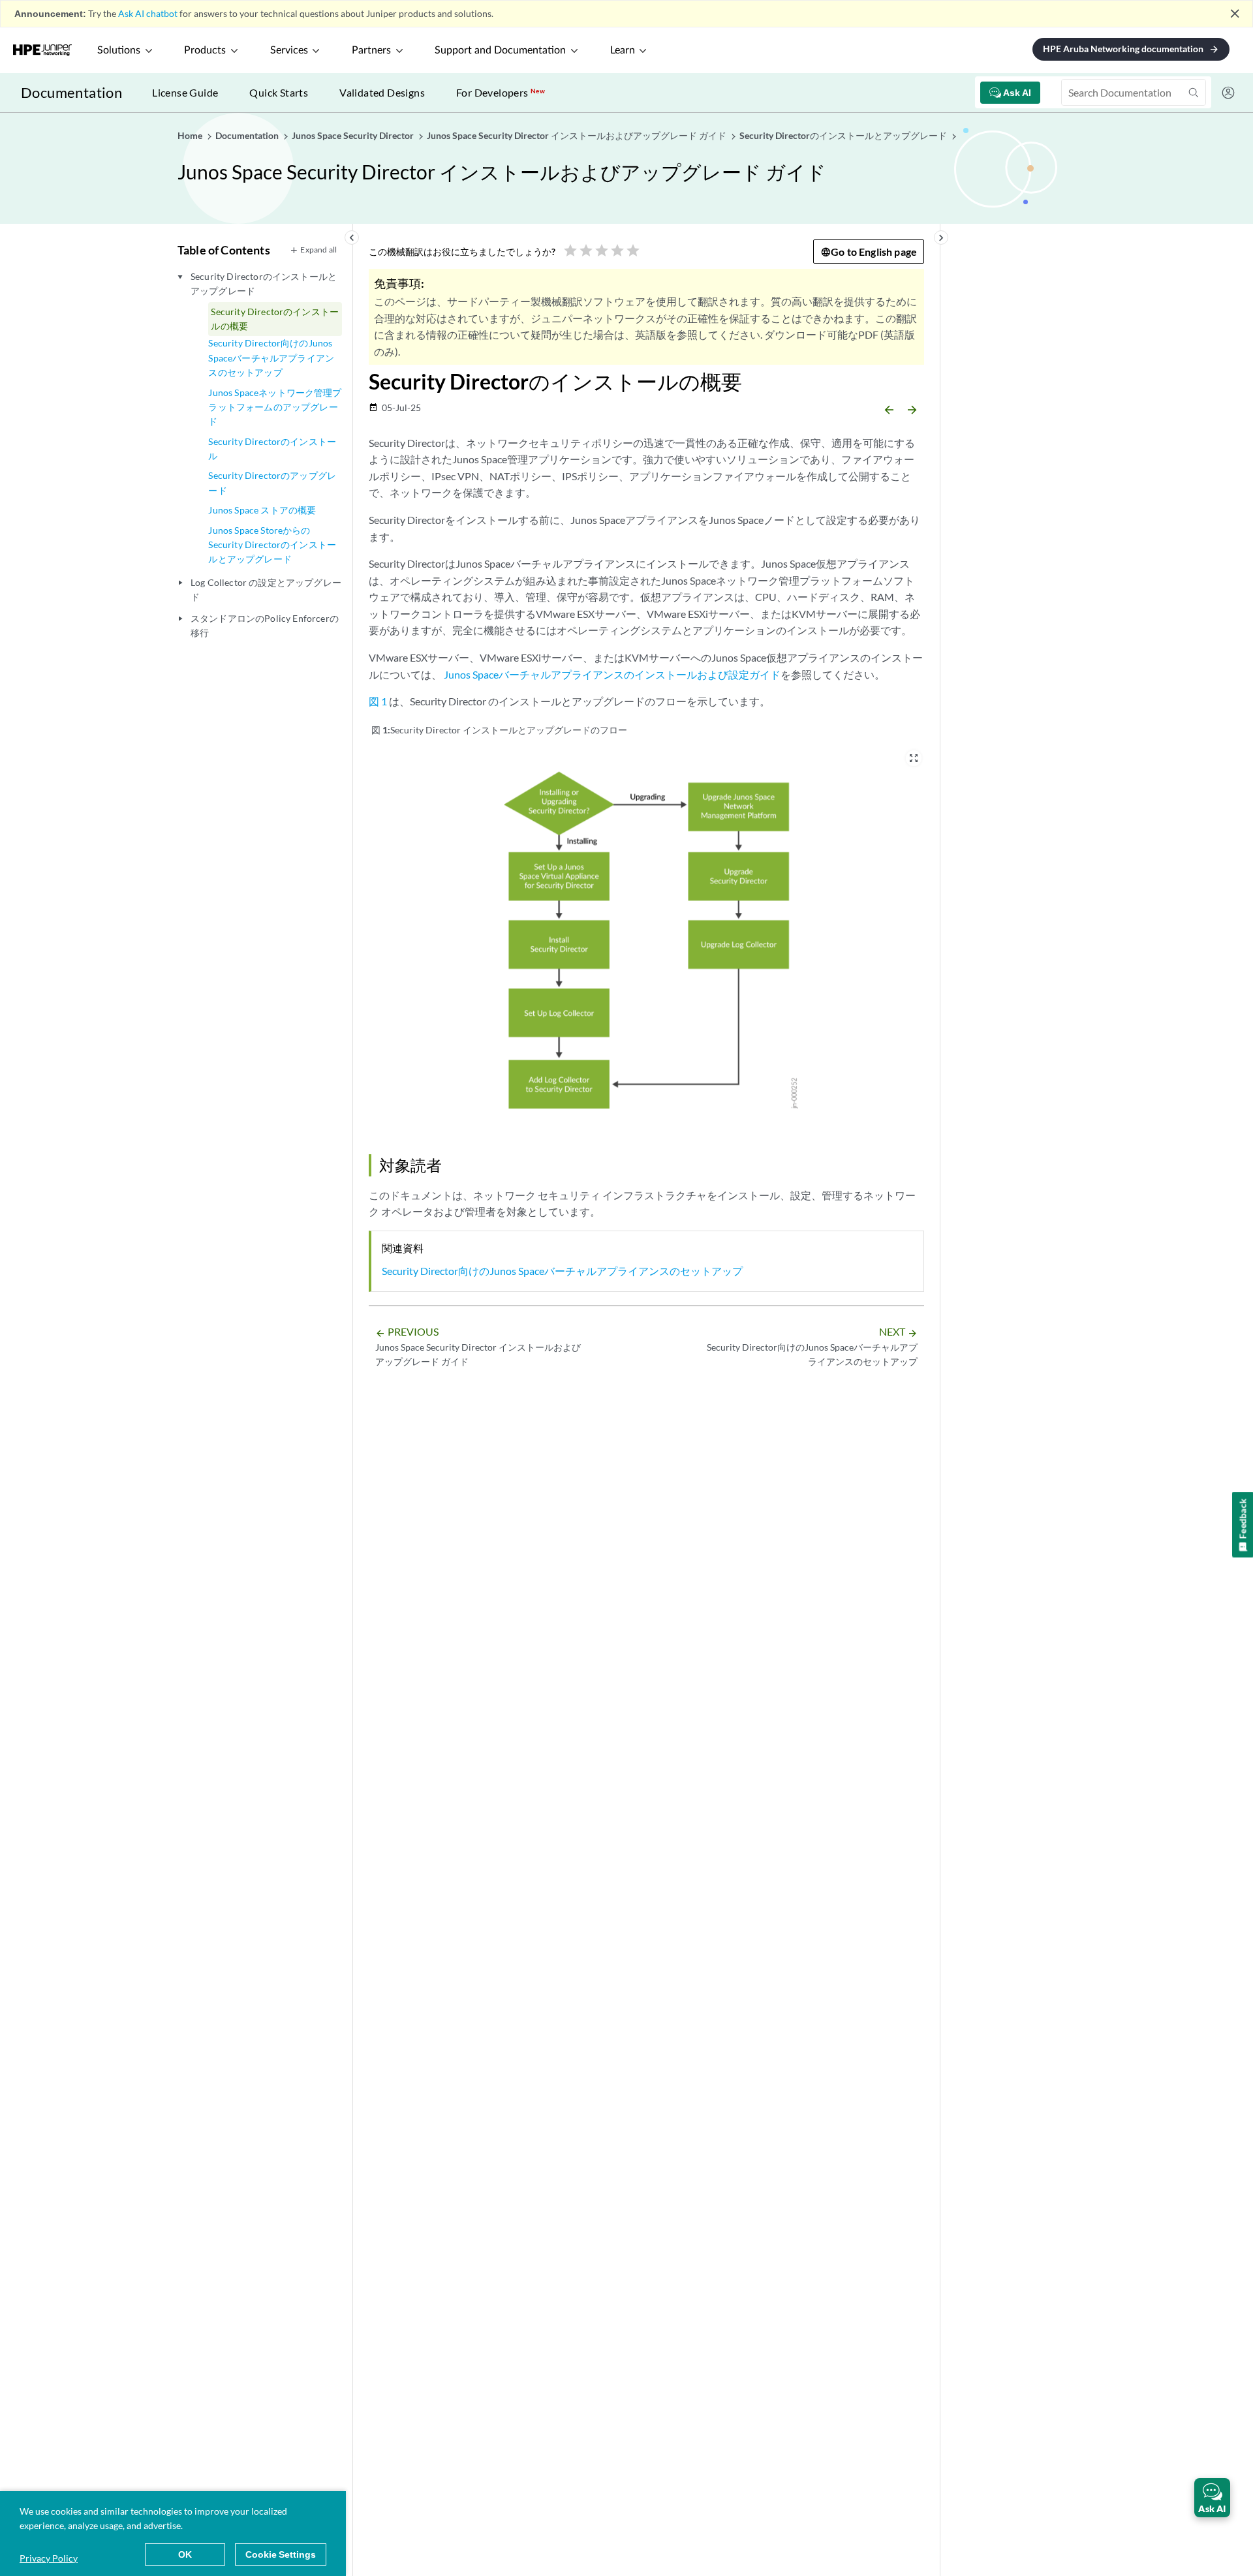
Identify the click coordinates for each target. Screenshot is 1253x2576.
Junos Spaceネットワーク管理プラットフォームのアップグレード (275, 407)
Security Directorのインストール (272, 449)
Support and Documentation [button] (500, 50)
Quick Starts (279, 92)
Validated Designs (382, 92)
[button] (1212, 2498)
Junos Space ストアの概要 (262, 510)
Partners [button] (371, 50)
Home (191, 135)
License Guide (185, 92)
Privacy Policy (49, 2558)
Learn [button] (623, 50)
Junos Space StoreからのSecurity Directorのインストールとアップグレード (272, 545)
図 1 (378, 701)
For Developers (501, 92)
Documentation (71, 92)
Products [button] (205, 50)
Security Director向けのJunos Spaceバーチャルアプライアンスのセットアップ (271, 358)
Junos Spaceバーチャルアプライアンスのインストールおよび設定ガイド (612, 674)
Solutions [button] (119, 50)
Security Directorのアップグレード (272, 483)
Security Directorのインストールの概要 (275, 319)
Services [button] (289, 50)
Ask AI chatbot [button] (148, 13)
